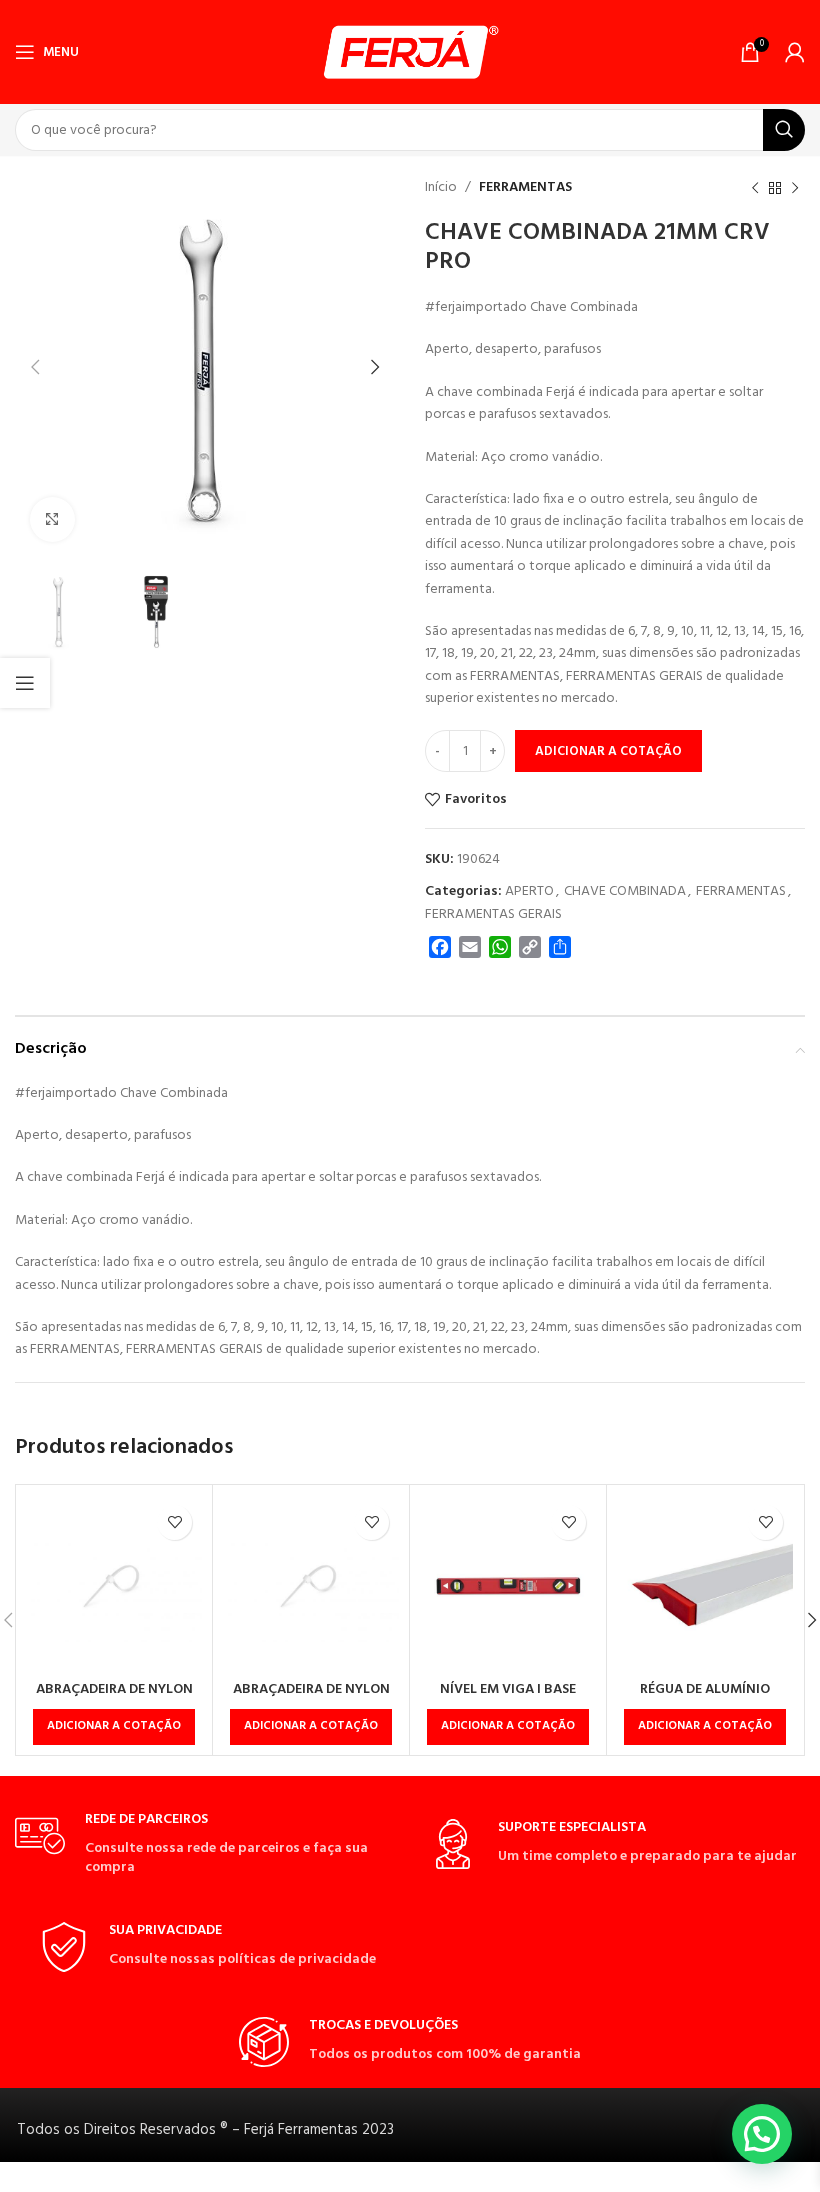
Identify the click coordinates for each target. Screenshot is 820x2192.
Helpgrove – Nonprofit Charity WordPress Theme (520, 2188)
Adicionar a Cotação (608, 751)
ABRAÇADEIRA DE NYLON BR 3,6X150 (311, 1699)
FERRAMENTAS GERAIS (493, 914)
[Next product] (795, 188)
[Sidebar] (25, 683)
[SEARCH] (784, 130)
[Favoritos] (174, 1522)
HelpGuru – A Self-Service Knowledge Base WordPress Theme (558, 2188)
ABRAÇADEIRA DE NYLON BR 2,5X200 (114, 1699)
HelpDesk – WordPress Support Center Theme (457, 2188)
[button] (114, 1727)
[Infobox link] (207, 1844)
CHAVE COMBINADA (625, 891)
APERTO (529, 891)
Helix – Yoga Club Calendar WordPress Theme (270, 2188)
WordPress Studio (248, 2188)
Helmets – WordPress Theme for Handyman (370, 2188)
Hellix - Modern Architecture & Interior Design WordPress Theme (305, 2188)
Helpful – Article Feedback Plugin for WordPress (488, 2188)
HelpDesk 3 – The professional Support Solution (424, 2188)
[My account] (795, 52)
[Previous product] (755, 188)
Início (441, 187)
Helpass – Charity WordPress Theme (396, 2188)
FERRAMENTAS (525, 187)
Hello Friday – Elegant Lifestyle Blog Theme (340, 2188)
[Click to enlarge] (52, 519)
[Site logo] (410, 52)
